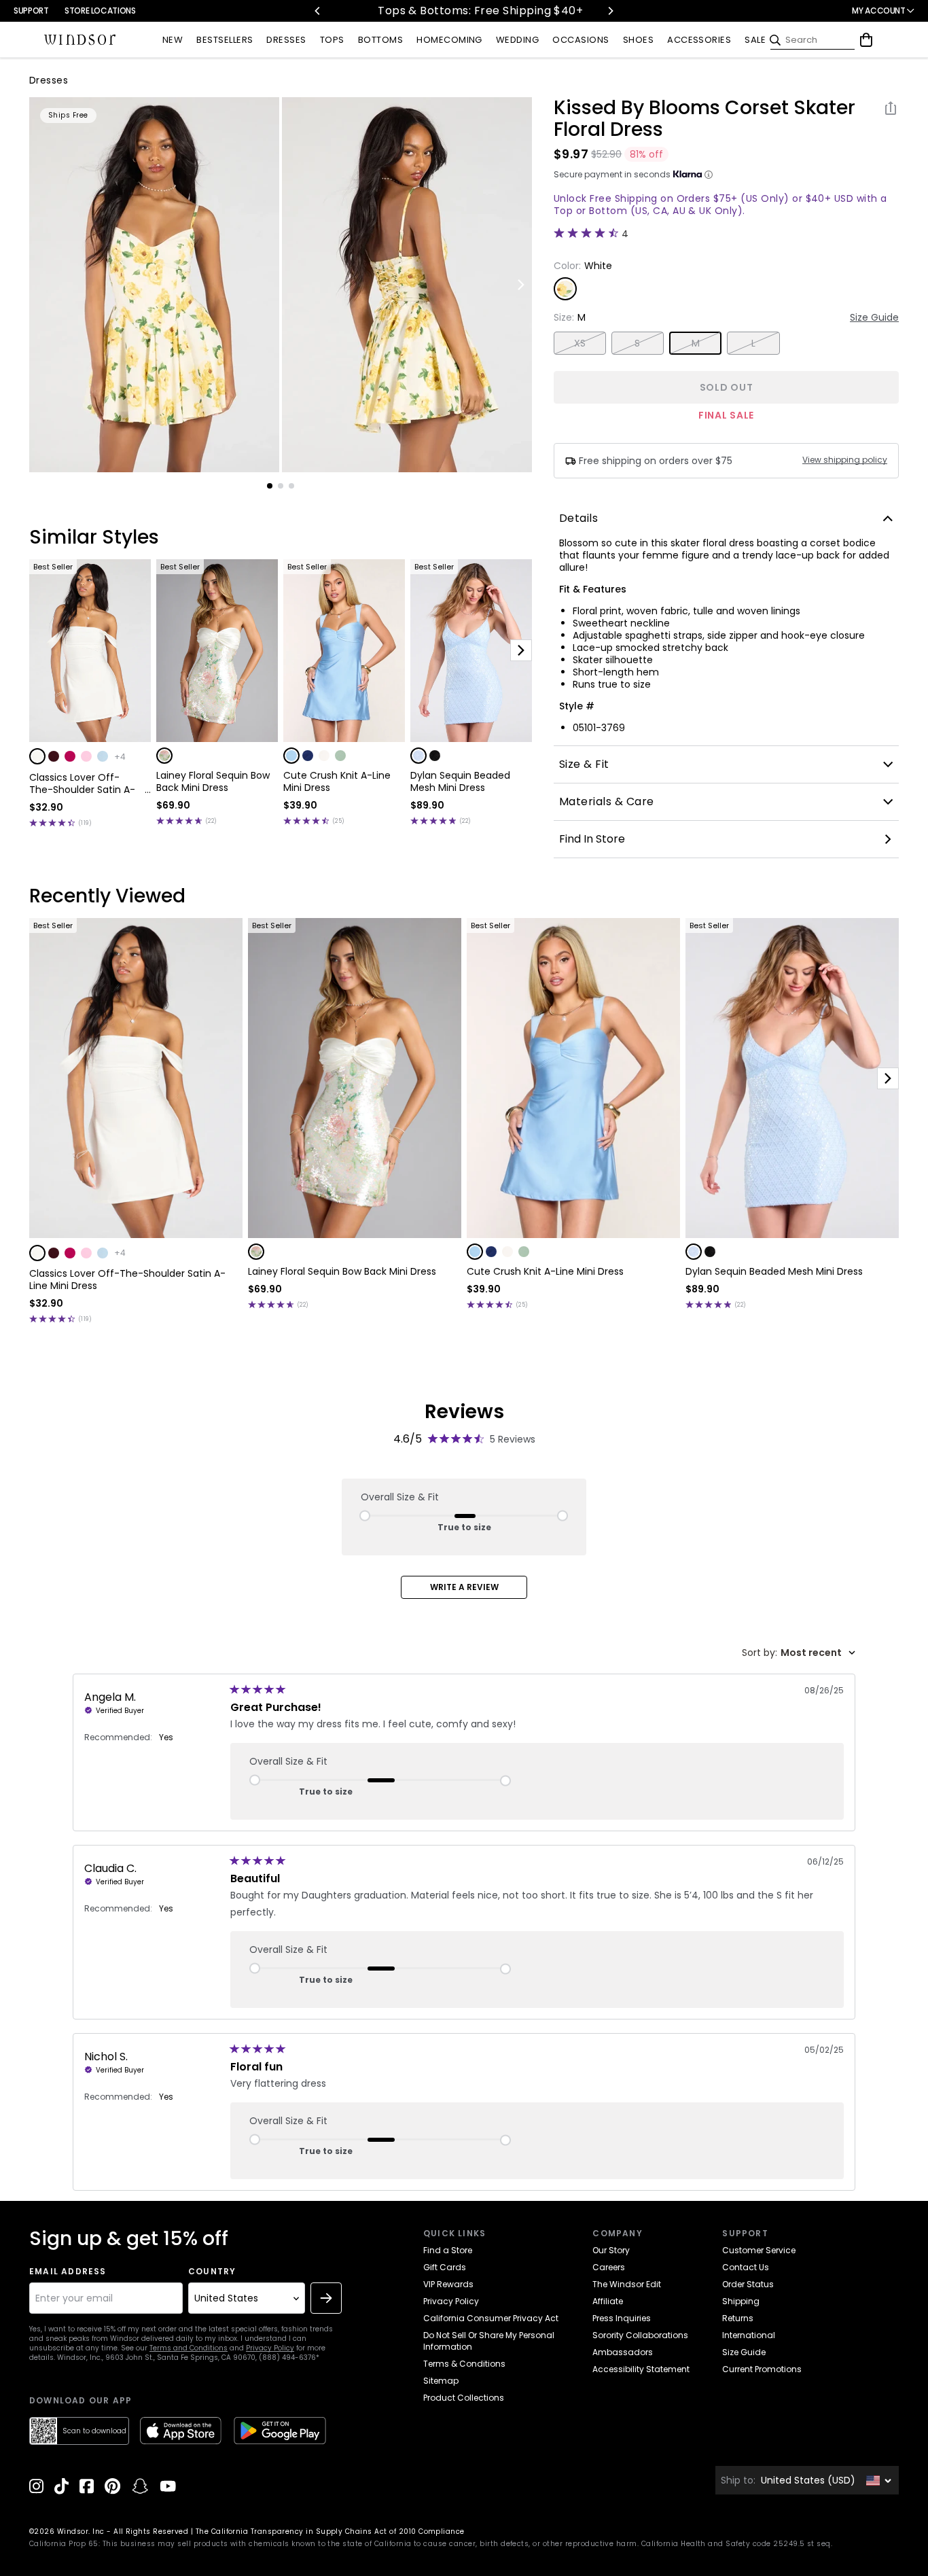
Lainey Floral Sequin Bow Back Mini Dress (213, 781)
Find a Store (448, 2250)
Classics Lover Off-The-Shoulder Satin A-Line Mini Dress (82, 783)
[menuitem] (173, 40)
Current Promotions (762, 2369)
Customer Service (759, 2250)
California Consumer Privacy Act (491, 2318)
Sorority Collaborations (640, 2335)
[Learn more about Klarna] (709, 175)
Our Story (611, 2250)
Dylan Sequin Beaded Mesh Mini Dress (460, 781)
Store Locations (100, 11)
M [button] (696, 343)
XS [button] (580, 343)
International (749, 2335)
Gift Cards (445, 2267)
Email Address (68, 2272)
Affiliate (608, 2301)
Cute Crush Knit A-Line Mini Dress (337, 781)
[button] (37, 756)
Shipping (741, 2301)
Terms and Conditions (189, 2348)
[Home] (80, 40)
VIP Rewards (448, 2284)
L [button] (753, 343)
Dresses (49, 80)
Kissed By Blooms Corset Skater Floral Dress (704, 119)
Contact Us (746, 2267)
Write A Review (464, 1587)
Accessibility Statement (641, 2369)
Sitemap (441, 2381)
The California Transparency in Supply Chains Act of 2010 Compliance (330, 2531)
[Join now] (326, 2298)
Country (212, 2272)
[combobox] (799, 1653)
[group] (154, 285)
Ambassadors (623, 2352)
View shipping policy (845, 460)
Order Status (748, 2284)
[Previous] (318, 11)
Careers (609, 2267)
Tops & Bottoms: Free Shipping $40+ (446, 11)
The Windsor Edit (627, 2284)
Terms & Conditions (464, 2364)
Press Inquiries (622, 2318)
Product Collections (464, 2398)
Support (31, 11)
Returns (738, 2318)
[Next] (610, 11)
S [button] (637, 343)
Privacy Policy (270, 2348)
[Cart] (866, 40)
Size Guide (874, 317)
